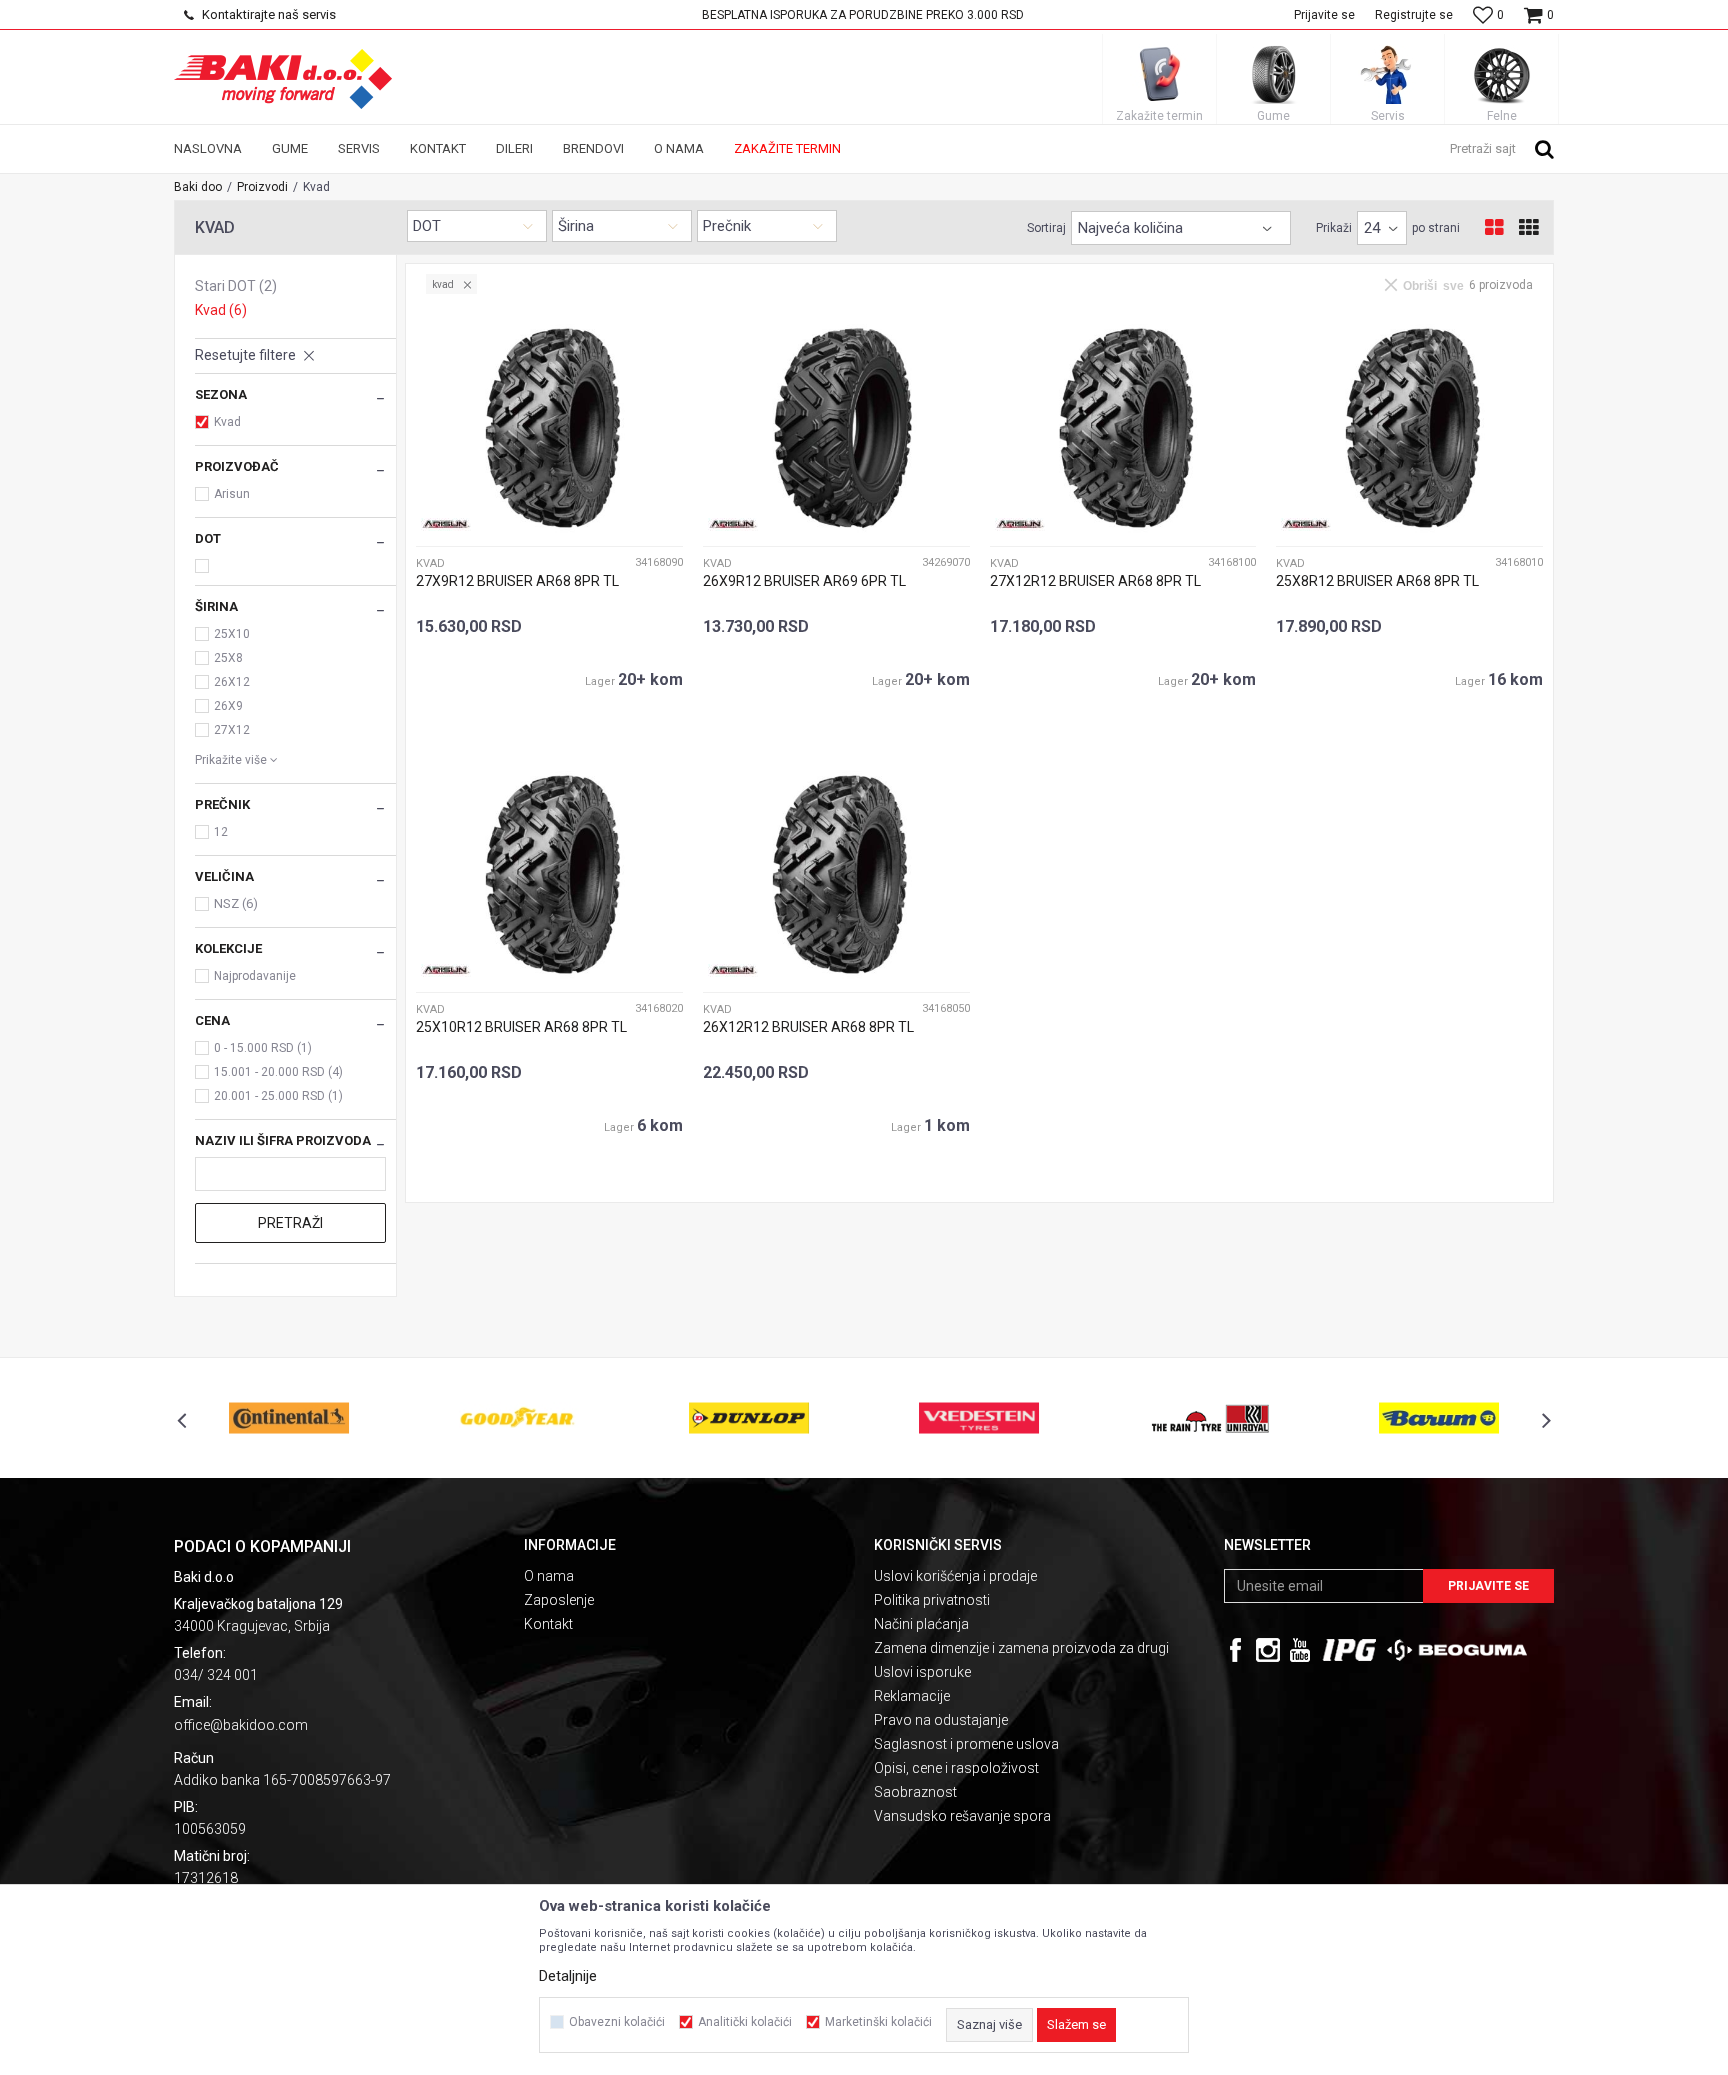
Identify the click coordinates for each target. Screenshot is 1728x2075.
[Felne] (1502, 74)
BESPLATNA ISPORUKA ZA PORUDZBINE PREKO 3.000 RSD (863, 15)
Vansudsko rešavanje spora (962, 1816)
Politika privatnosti (932, 1600)
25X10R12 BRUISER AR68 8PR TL (521, 1027)
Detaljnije (568, 1976)
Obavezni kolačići (617, 2022)
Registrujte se (1414, 15)
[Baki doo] (283, 79)
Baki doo (198, 187)
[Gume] (1274, 74)
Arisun (232, 494)
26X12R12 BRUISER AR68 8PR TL (808, 1027)
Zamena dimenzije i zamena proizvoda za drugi (1021, 1648)
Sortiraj (1046, 228)
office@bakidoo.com (241, 1725)
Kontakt (548, 1624)
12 (221, 832)
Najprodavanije (255, 976)
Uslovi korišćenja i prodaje (955, 1576)
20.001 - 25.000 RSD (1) (278, 1096)
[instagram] (1268, 1650)
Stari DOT (236, 286)
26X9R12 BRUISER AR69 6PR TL (804, 581)
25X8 (228, 658)
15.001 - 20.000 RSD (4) (278, 1072)
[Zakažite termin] (1160, 74)
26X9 (228, 706)
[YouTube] (1300, 1650)
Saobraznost (915, 1792)
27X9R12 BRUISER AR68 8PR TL (517, 581)
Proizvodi (262, 187)
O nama (549, 1576)
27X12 (232, 730)
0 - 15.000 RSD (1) (263, 1048)
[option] (864, 15)
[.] (1349, 1650)
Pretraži (290, 1223)
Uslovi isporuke (922, 1672)
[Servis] (1388, 74)
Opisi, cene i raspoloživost (956, 1768)
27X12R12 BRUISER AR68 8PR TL (1095, 581)
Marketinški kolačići (878, 2022)
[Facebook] (1236, 1650)
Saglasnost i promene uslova (966, 1744)
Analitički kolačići (745, 2022)
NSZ (236, 903)
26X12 (232, 682)
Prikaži (1334, 228)
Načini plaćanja (921, 1624)
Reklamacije (912, 1696)
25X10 (232, 634)
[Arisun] (446, 524)
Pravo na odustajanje (941, 1720)
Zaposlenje (559, 1600)
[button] (1502, 148)
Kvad (221, 310)
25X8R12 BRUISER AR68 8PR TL (1377, 581)
